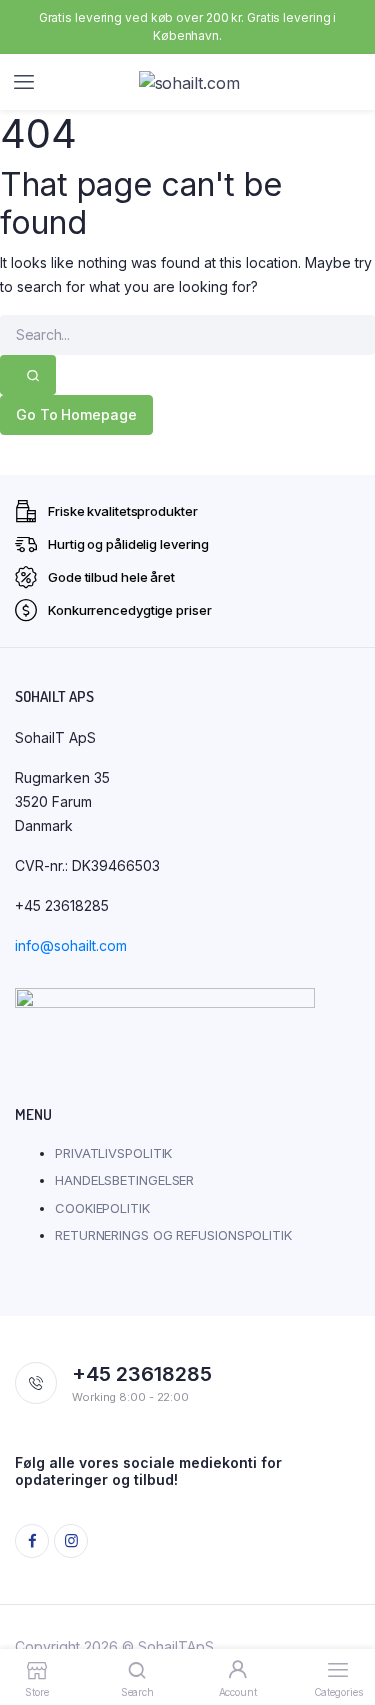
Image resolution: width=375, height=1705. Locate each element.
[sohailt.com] (207, 82)
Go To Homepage (76, 414)
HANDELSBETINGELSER (124, 1180)
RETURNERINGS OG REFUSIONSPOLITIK (173, 1235)
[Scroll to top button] (343, 1625)
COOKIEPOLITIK (102, 1208)
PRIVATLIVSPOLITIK (113, 1153)
